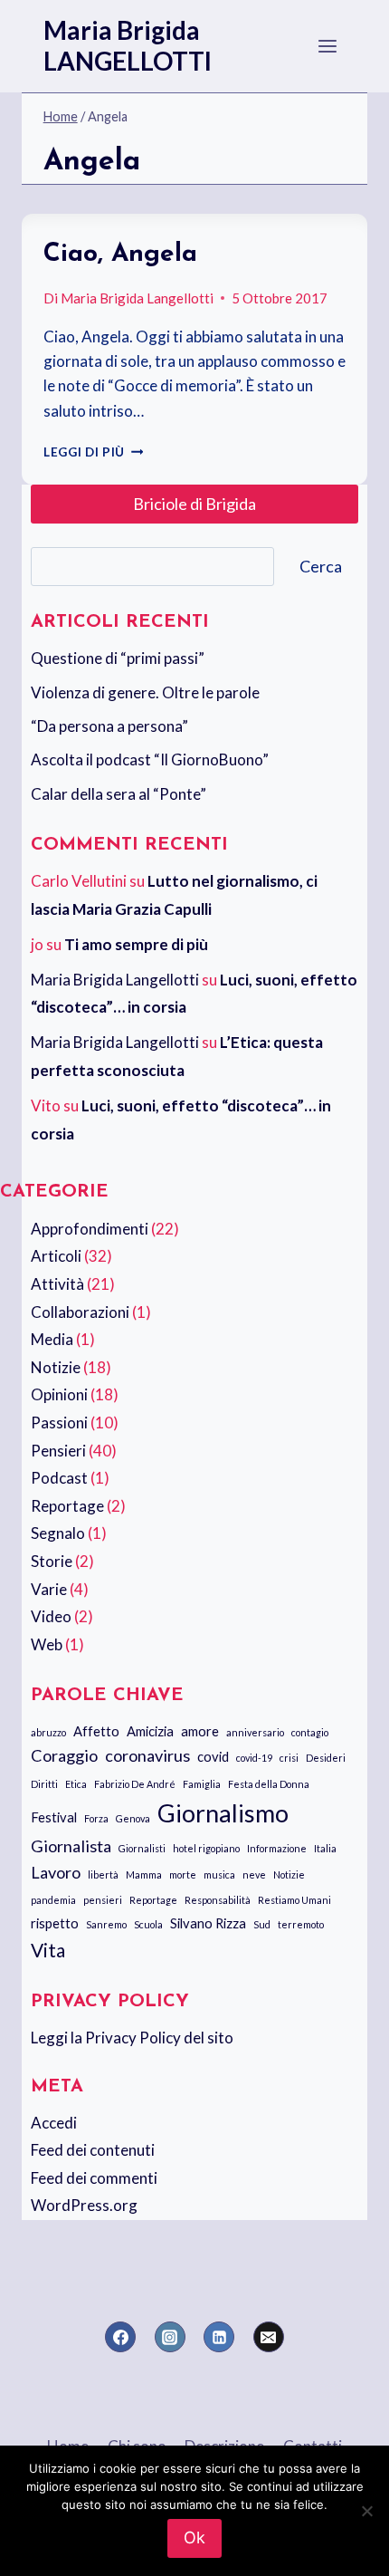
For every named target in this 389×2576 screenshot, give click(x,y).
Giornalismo (223, 1813)
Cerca (321, 566)
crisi (289, 1758)
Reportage (67, 1506)
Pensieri (58, 1451)
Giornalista (71, 1846)
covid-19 (254, 1758)
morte (183, 1874)
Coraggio (64, 1755)
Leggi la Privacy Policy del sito (132, 2038)
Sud (262, 1924)
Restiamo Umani (294, 1900)
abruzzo (48, 1732)
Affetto (96, 1731)
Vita (48, 1950)
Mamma (144, 1874)
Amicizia (150, 1731)
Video (51, 1616)
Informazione (277, 1848)
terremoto (301, 1924)
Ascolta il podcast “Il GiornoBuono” (150, 759)
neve (254, 1874)
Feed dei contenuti (93, 2150)
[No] (366, 2511)
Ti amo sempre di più (136, 944)
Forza (96, 1818)
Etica (76, 1784)
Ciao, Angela (120, 255)
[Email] (269, 2337)
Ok (194, 2538)
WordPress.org (84, 2205)
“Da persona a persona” (109, 726)
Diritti (44, 1784)
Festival (54, 1817)
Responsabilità (218, 1900)
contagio (310, 1732)
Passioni (59, 1423)
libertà (103, 1874)
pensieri (103, 1900)
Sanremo (106, 1924)
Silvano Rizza (208, 1923)
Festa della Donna (269, 1784)
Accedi (54, 2123)
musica (219, 1874)
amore (200, 1731)
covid (213, 1756)
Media (52, 1339)
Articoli (56, 1256)
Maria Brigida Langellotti (137, 298)
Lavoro (56, 1872)
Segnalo (58, 1533)
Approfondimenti (90, 1229)
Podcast (59, 1478)
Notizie (56, 1367)
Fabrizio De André (135, 1784)
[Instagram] (170, 2337)
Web (47, 1644)
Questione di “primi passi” (118, 658)
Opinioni (59, 1394)
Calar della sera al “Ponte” (119, 794)
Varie (49, 1589)
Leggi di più (94, 452)
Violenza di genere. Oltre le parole (145, 692)
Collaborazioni (80, 1312)
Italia (325, 1848)
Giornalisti (142, 1848)
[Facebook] (120, 2337)
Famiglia (202, 1784)
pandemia (53, 1900)
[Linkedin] (219, 2337)
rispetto (55, 1923)
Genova (133, 1818)
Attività (57, 1284)
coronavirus (147, 1755)
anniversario (255, 1732)
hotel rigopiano (206, 1848)
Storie (52, 1561)
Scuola (148, 1924)
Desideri (326, 1758)
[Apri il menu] (328, 46)
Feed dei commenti (94, 2178)
